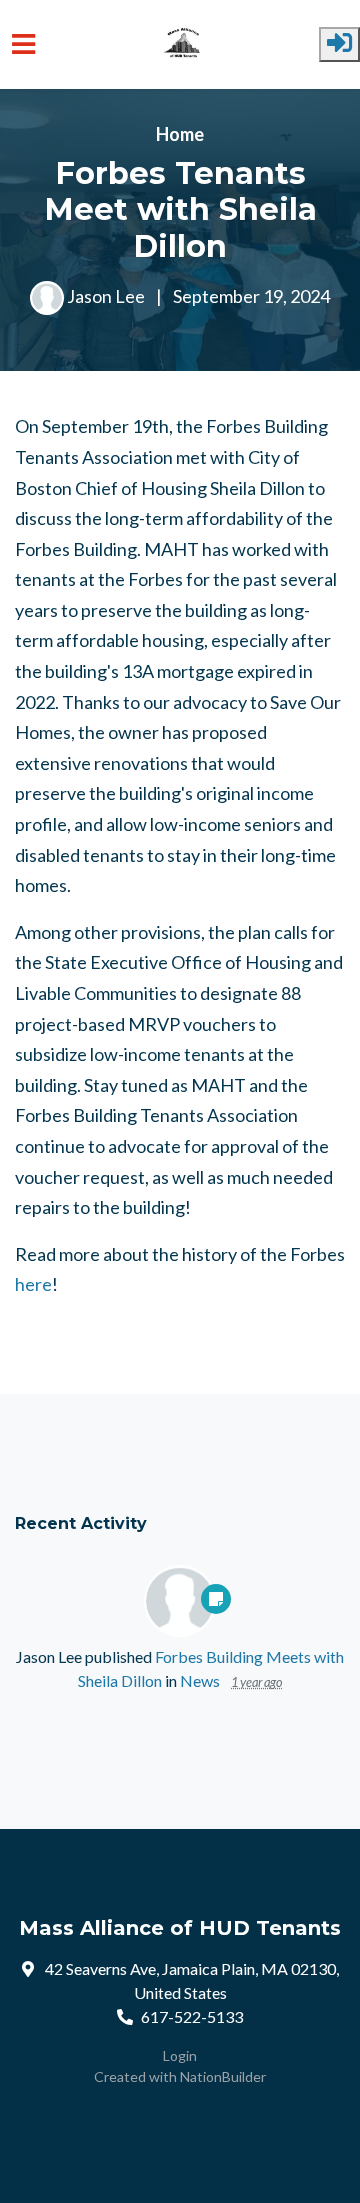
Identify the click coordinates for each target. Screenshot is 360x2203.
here (33, 1284)
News (200, 1680)
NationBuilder (223, 2076)
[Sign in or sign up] (339, 44)
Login (180, 2055)
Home (180, 134)
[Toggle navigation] (23, 44)
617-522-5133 (192, 2016)
